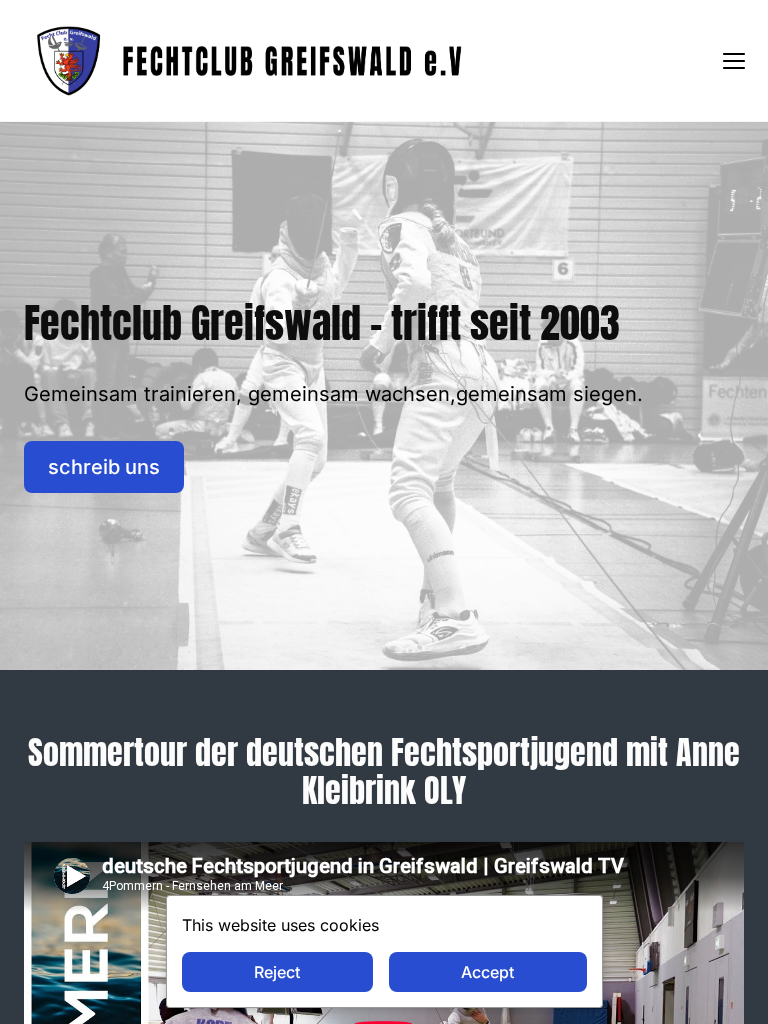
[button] (734, 61)
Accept (487, 972)
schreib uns (104, 467)
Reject (277, 972)
